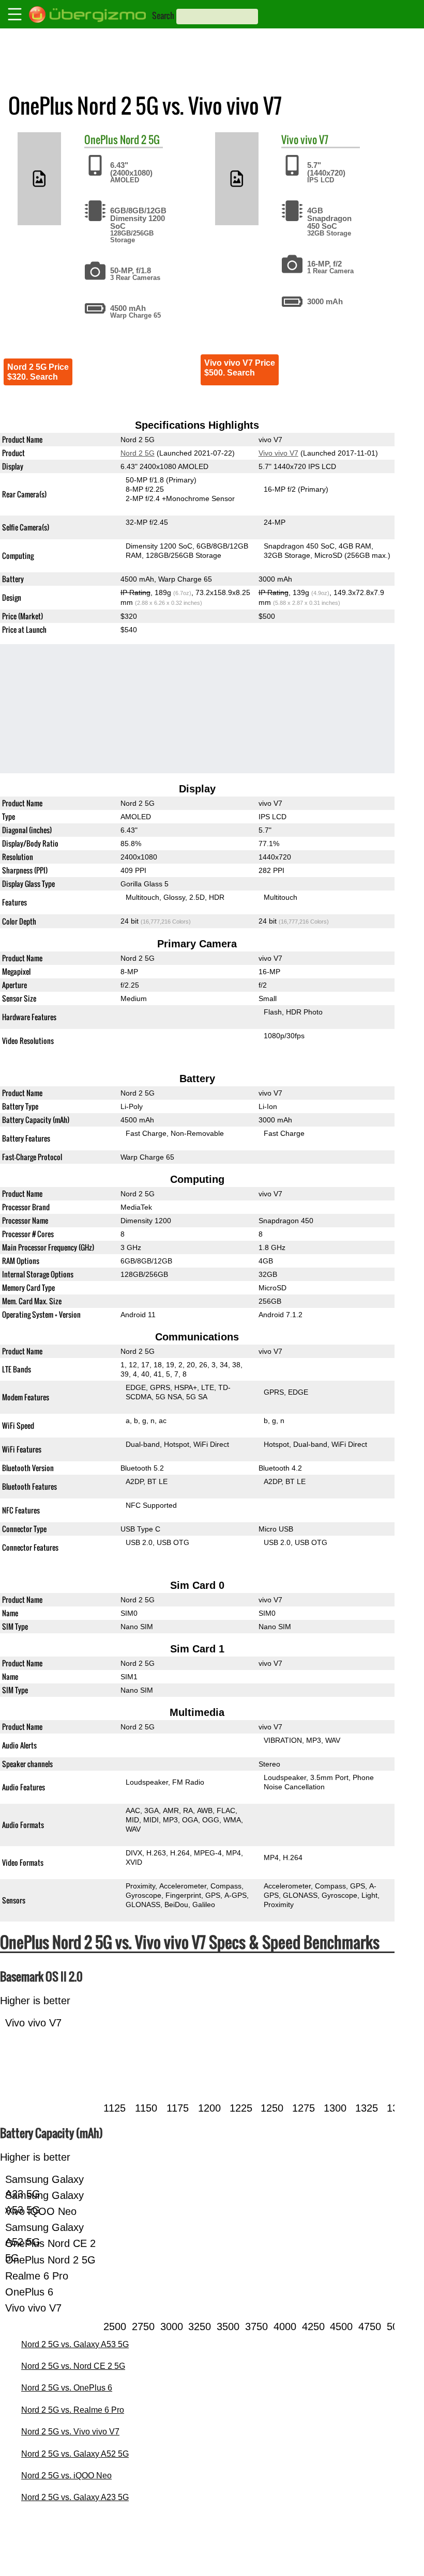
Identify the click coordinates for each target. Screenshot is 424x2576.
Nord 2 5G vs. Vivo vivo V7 (70, 2432)
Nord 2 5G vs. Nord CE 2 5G (73, 2366)
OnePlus (101, 139)
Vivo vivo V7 (278, 453)
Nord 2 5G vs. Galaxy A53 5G (75, 2344)
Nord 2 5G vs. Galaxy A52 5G (75, 2454)
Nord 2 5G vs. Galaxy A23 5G (75, 2497)
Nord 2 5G (140, 139)
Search (163, 15)
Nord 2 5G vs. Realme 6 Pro (73, 2410)
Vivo (290, 139)
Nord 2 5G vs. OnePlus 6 (67, 2388)
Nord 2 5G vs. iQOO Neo (66, 2476)
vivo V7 (314, 139)
